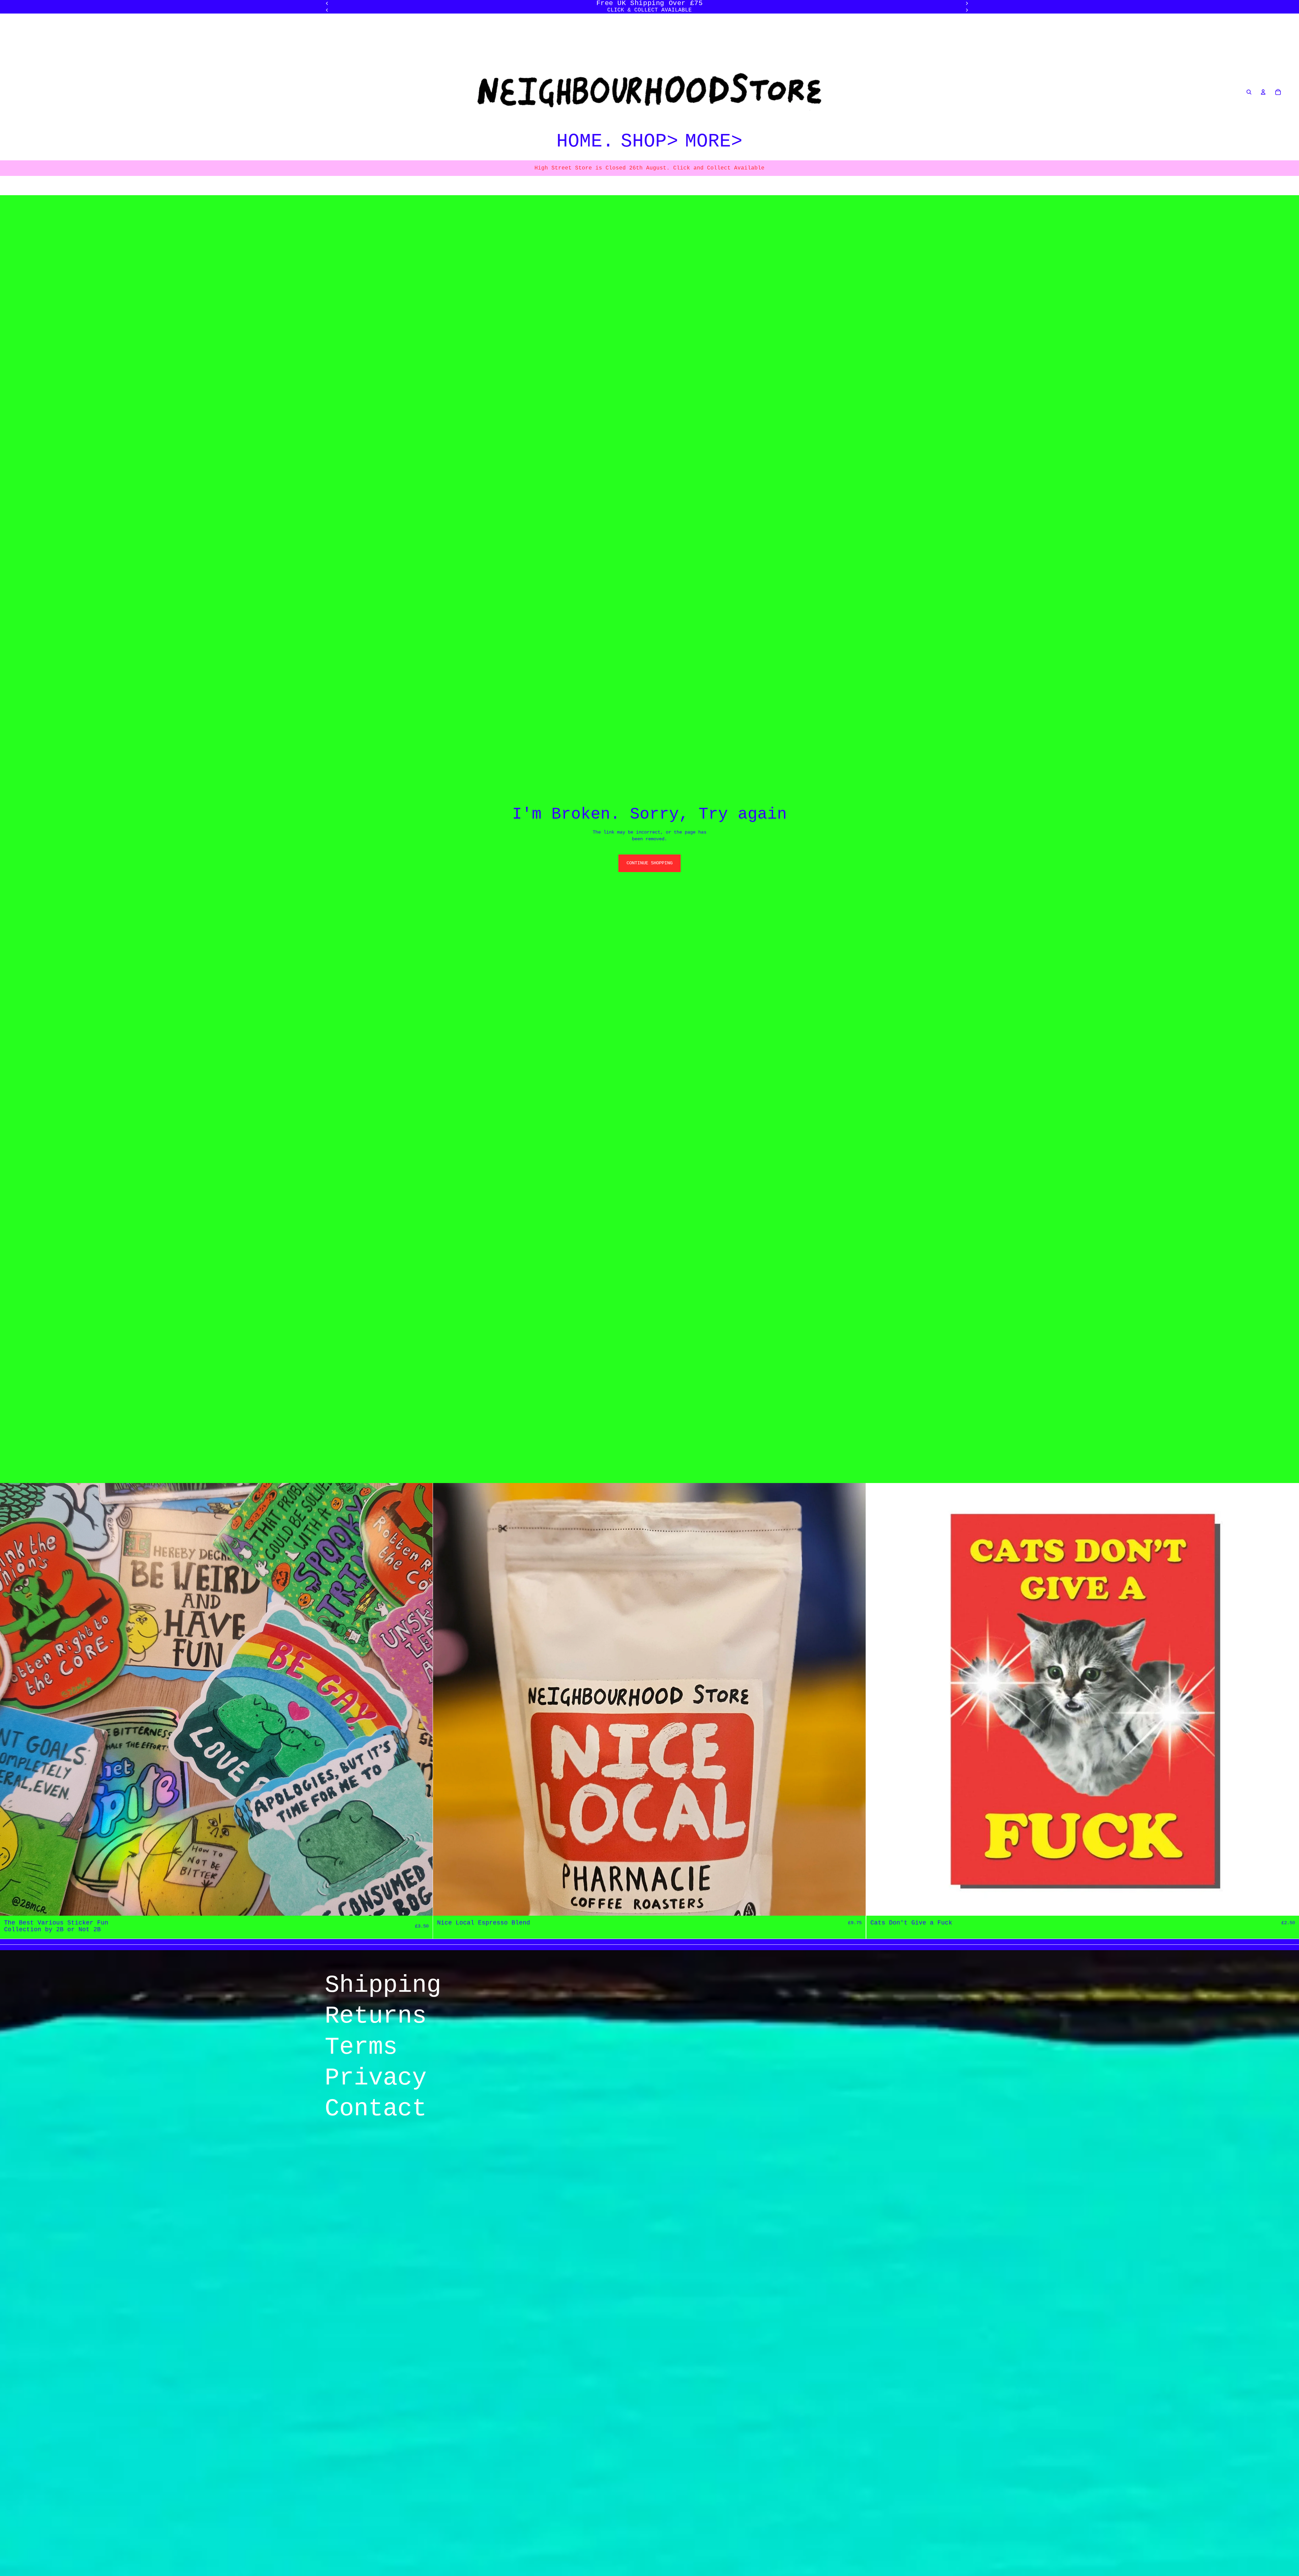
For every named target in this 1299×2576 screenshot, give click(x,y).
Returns (376, 2016)
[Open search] (1249, 92)
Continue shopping (649, 863)
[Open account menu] (1263, 92)
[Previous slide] (327, 10)
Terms (361, 2047)
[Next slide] (967, 10)
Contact (376, 2109)
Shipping (383, 1985)
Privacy (376, 2078)
